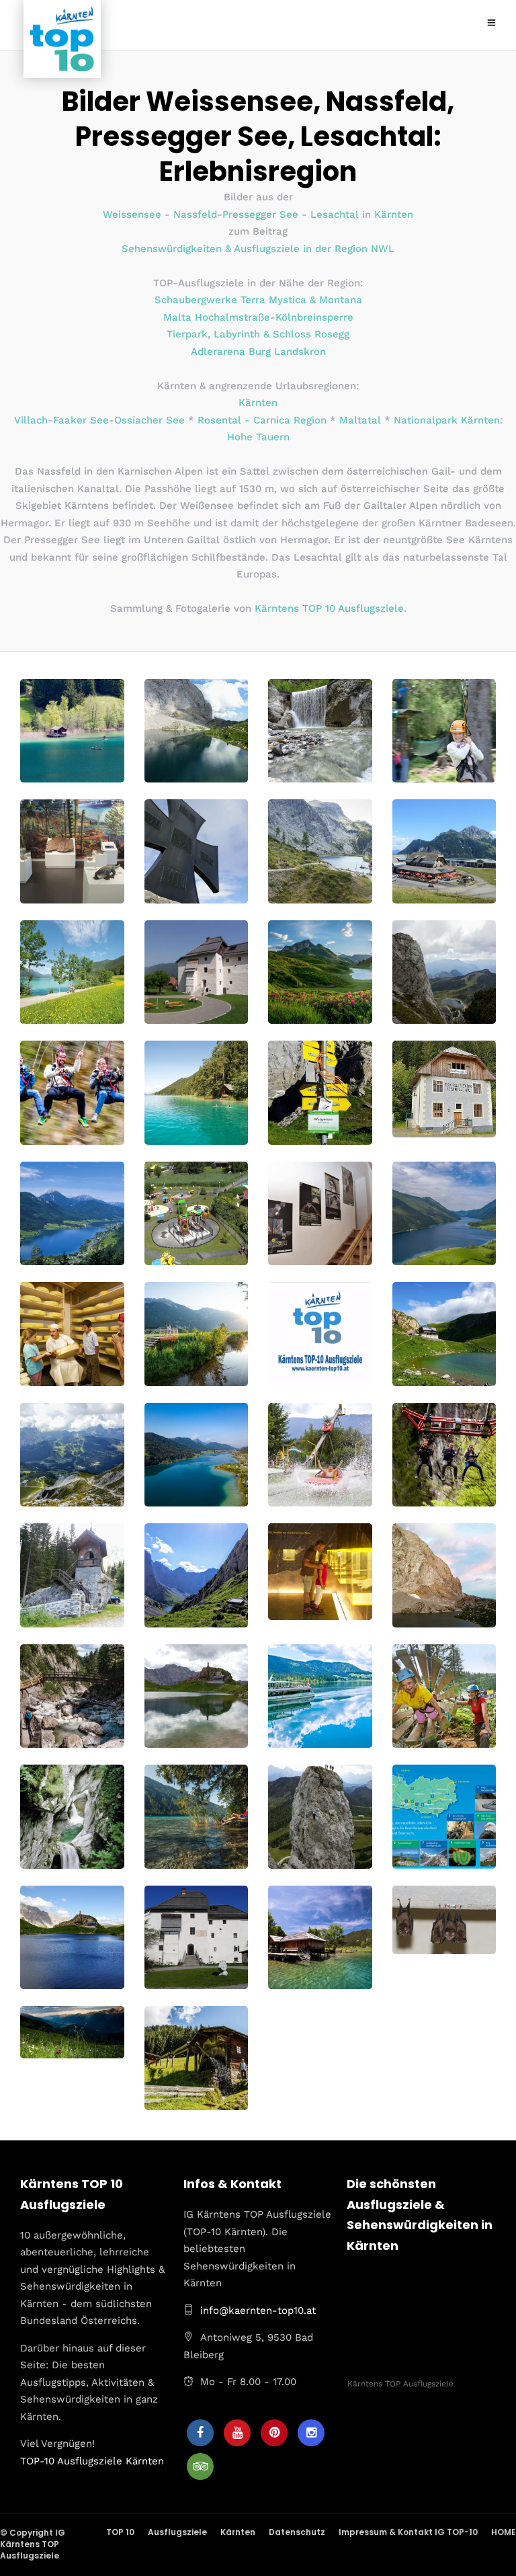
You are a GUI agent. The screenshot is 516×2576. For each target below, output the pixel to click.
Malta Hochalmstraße (217, 317)
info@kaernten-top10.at (258, 2310)
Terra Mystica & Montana (301, 300)
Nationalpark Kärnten (447, 420)
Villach (31, 420)
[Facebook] (200, 2433)
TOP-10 (37, 2460)
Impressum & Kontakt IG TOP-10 (408, 2532)
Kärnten (394, 214)
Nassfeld (195, 214)
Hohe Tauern (258, 437)
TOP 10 (120, 2532)
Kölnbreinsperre (314, 317)
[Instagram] (311, 2433)
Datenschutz (297, 2532)
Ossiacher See (149, 420)
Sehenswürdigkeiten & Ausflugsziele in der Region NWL (258, 249)
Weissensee (132, 214)
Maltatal (360, 420)
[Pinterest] (274, 2433)
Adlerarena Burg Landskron (258, 352)
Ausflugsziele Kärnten (111, 2460)
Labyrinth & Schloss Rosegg (282, 334)
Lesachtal (335, 214)
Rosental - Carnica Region (262, 420)
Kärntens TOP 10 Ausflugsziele (329, 608)
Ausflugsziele (177, 2532)
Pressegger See (260, 214)
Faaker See (81, 420)
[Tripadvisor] (200, 2466)
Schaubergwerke (196, 300)
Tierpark (187, 334)
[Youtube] (237, 2433)
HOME (504, 2532)
